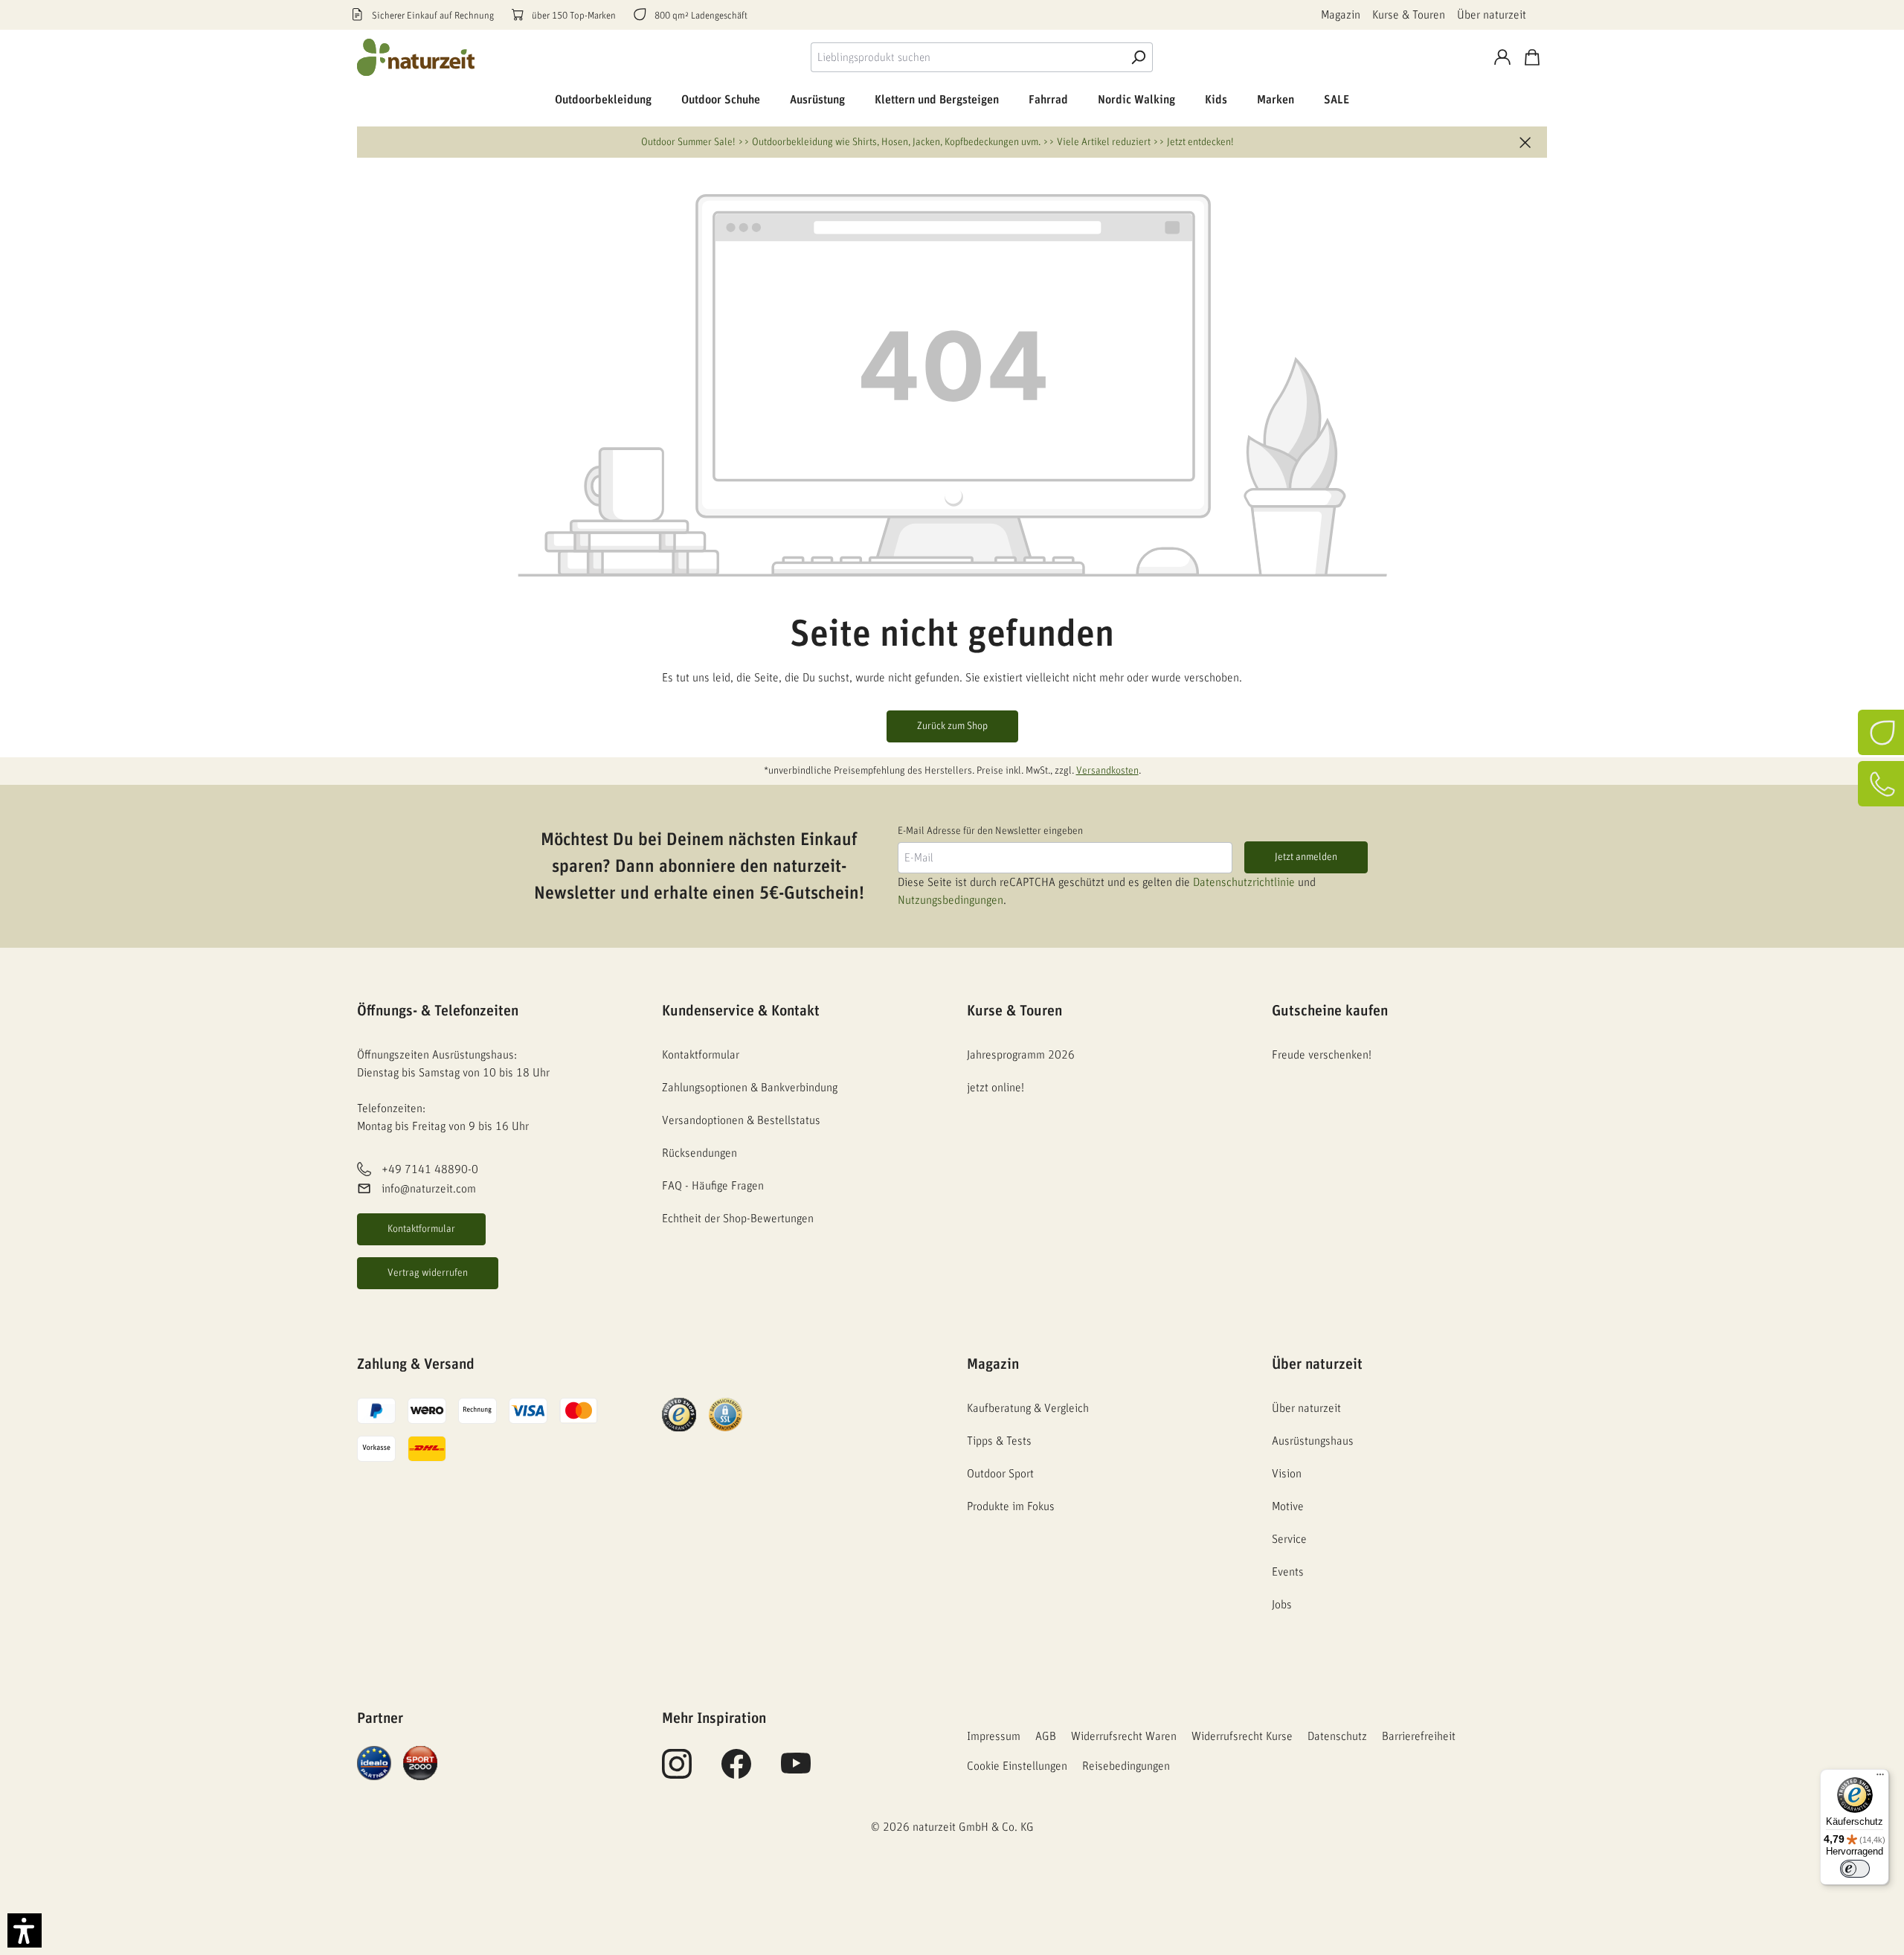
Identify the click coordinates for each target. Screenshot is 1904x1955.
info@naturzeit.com (429, 1190)
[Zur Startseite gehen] (416, 57)
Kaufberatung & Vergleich (1028, 1408)
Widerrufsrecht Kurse (1242, 1736)
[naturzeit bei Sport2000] (420, 1762)
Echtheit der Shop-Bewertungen (738, 1219)
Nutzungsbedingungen (951, 900)
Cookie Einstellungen (1017, 1766)
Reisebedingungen (1126, 1766)
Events (1288, 1572)
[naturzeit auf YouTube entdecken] (796, 1772)
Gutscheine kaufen (1330, 1011)
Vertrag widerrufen (428, 1273)
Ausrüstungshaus (1313, 1441)
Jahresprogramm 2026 (1021, 1055)
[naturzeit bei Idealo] (374, 1762)
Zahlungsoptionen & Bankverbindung (750, 1088)
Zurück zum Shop (952, 726)
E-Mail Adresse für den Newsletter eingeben (990, 831)
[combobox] (967, 57)
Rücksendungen (699, 1153)
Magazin (1341, 15)
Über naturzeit (1492, 15)
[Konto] (1502, 57)
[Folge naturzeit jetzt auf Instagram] (677, 1772)
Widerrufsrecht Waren (1124, 1736)
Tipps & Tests (999, 1441)
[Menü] (1880, 1778)
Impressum (994, 1736)
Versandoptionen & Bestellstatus (741, 1120)
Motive (1288, 1506)
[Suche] (1138, 57)
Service (1289, 1539)
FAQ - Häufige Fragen (713, 1186)
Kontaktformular (421, 1229)
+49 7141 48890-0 (430, 1169)
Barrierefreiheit (1419, 1736)
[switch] (1855, 1869)
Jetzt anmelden (1306, 857)
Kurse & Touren (1409, 15)
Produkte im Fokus (1011, 1506)
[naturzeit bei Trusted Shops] (679, 1413)
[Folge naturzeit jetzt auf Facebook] (736, 1772)
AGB (1046, 1736)
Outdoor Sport (1000, 1474)
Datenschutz (1337, 1736)
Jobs (1282, 1605)
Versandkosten (1107, 771)
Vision (1287, 1474)
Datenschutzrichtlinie (1244, 882)
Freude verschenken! (1322, 1055)
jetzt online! (996, 1088)
